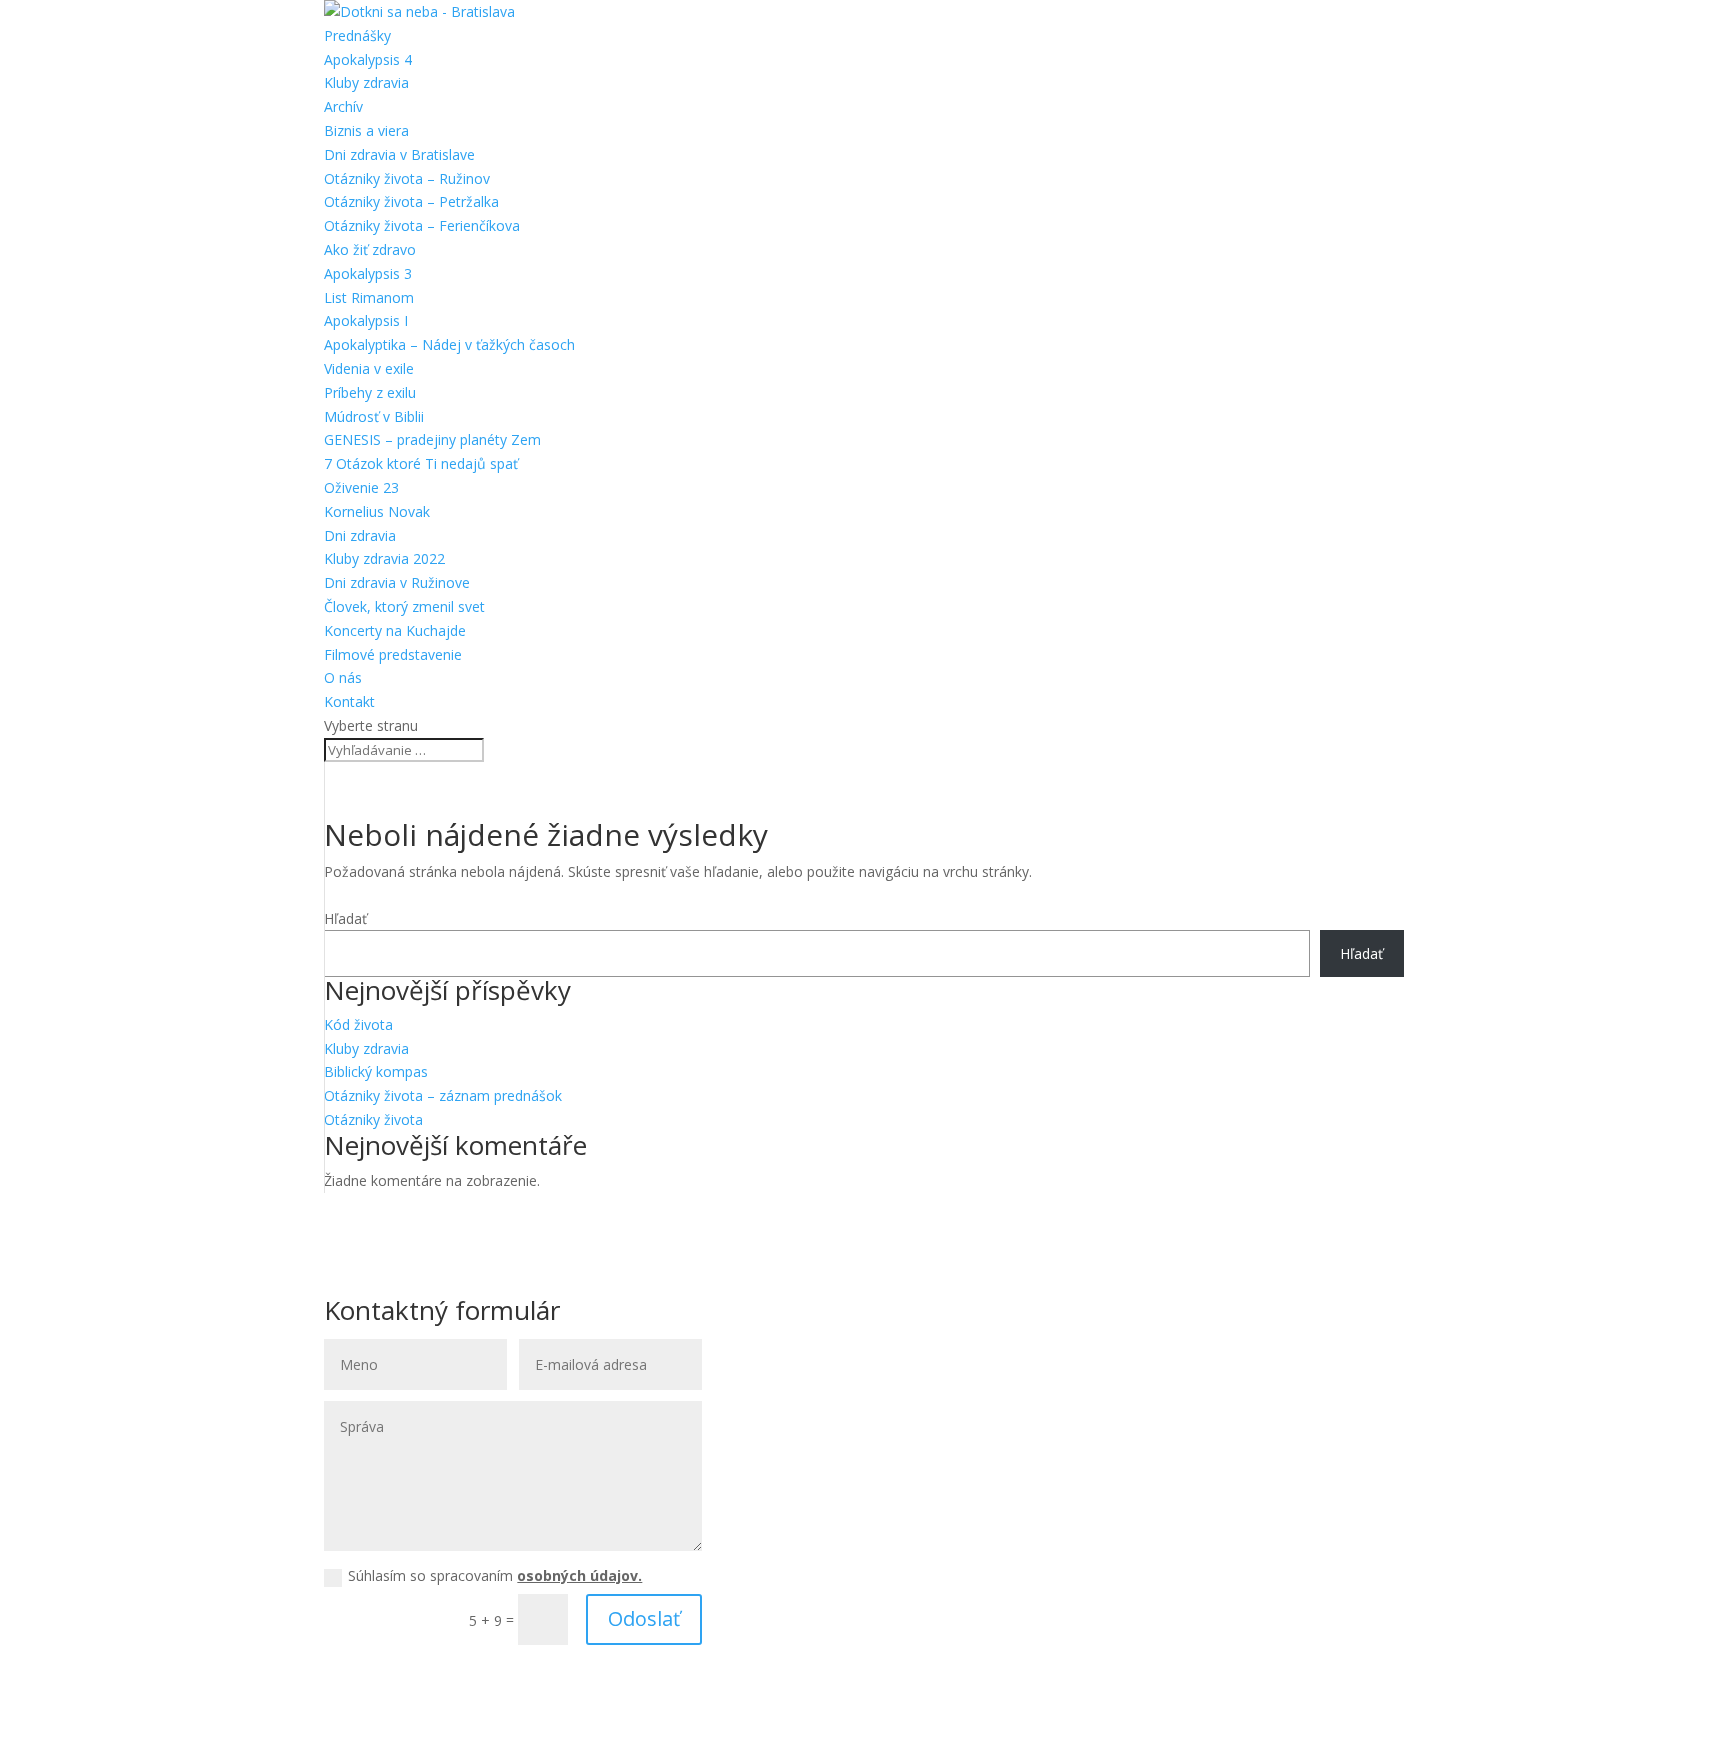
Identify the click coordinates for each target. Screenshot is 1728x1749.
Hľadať (345, 918)
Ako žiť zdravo (370, 249)
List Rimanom (369, 297)
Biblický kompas (376, 1071)
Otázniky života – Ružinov (407, 178)
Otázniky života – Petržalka (411, 201)
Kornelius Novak (377, 511)
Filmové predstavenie (393, 654)
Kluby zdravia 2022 (384, 558)
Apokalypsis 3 (368, 273)
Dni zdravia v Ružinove (397, 582)
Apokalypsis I (366, 320)
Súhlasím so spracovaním (495, 1575)
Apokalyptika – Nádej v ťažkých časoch (449, 344)
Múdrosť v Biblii (374, 416)
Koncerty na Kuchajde (395, 630)
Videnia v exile (369, 368)
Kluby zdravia (366, 82)
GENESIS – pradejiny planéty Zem (432, 439)
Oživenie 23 (361, 487)
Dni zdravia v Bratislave (399, 154)
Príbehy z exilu (370, 392)
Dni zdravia (360, 535)
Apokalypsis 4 (368, 59)
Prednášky (357, 35)
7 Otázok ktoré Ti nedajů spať (421, 463)
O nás (343, 677)
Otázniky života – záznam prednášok (443, 1095)
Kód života (358, 1024)
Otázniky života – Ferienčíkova (422, 225)
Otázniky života (373, 1119)
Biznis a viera (366, 130)
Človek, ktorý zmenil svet (404, 606)
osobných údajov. (579, 1575)
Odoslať (644, 1618)
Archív (343, 106)
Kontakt (349, 701)
